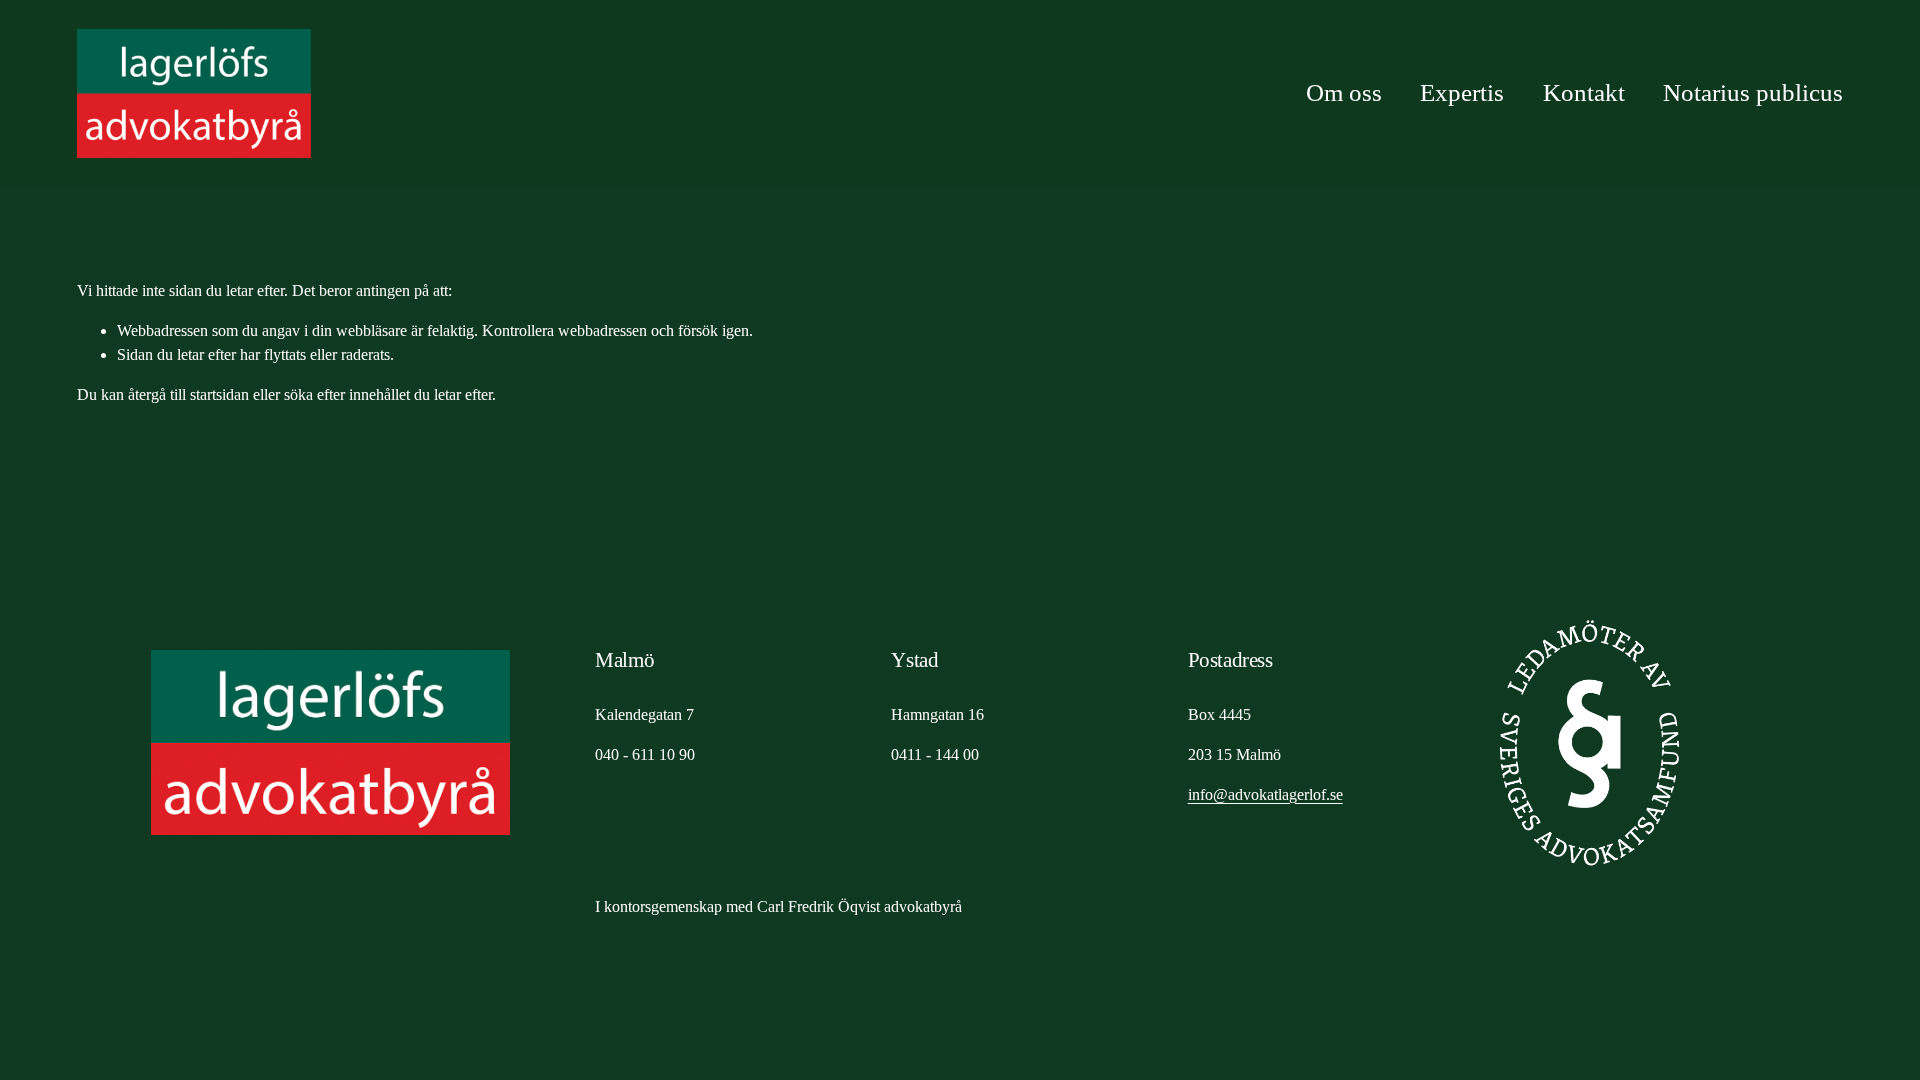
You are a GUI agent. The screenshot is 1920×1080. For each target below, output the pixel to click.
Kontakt (1584, 92)
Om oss (1344, 92)
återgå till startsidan (188, 394)
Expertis (1462, 92)
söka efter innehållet (347, 394)
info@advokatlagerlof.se (1265, 794)
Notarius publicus (1753, 92)
